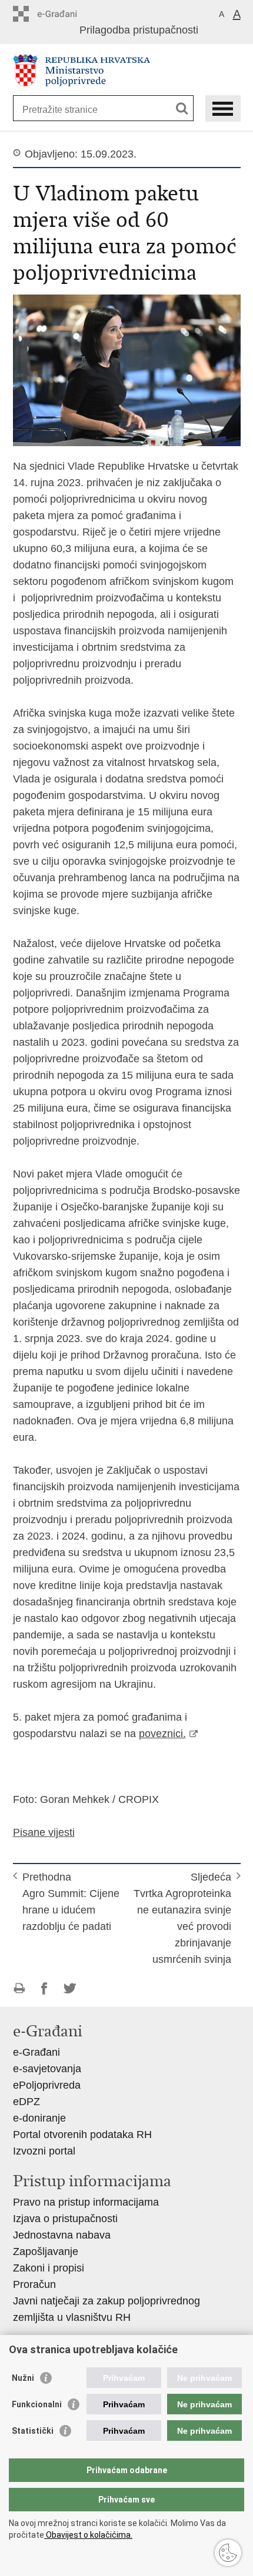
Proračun (34, 2284)
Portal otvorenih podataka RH (82, 2135)
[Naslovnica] (127, 70)
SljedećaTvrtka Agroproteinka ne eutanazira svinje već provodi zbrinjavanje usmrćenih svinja (182, 1918)
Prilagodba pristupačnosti (139, 30)
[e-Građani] (63, 14)
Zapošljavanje (46, 2252)
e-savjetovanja (47, 2069)
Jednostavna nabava (62, 2235)
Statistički (33, 2431)
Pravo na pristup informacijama (86, 2202)
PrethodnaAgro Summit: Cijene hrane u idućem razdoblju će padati (71, 1902)
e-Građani (36, 2052)
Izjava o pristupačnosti (65, 2219)
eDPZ (26, 2102)
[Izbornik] (223, 108)
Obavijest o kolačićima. (88, 2535)
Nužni (23, 2378)
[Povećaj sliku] (127, 370)
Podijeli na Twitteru (70, 1988)
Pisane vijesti (44, 1832)
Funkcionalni (37, 2404)
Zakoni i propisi (49, 2268)
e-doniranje (39, 2118)
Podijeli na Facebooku (44, 1988)
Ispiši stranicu (19, 1988)
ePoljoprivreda (47, 2085)
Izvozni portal (44, 2151)
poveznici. (162, 1734)
